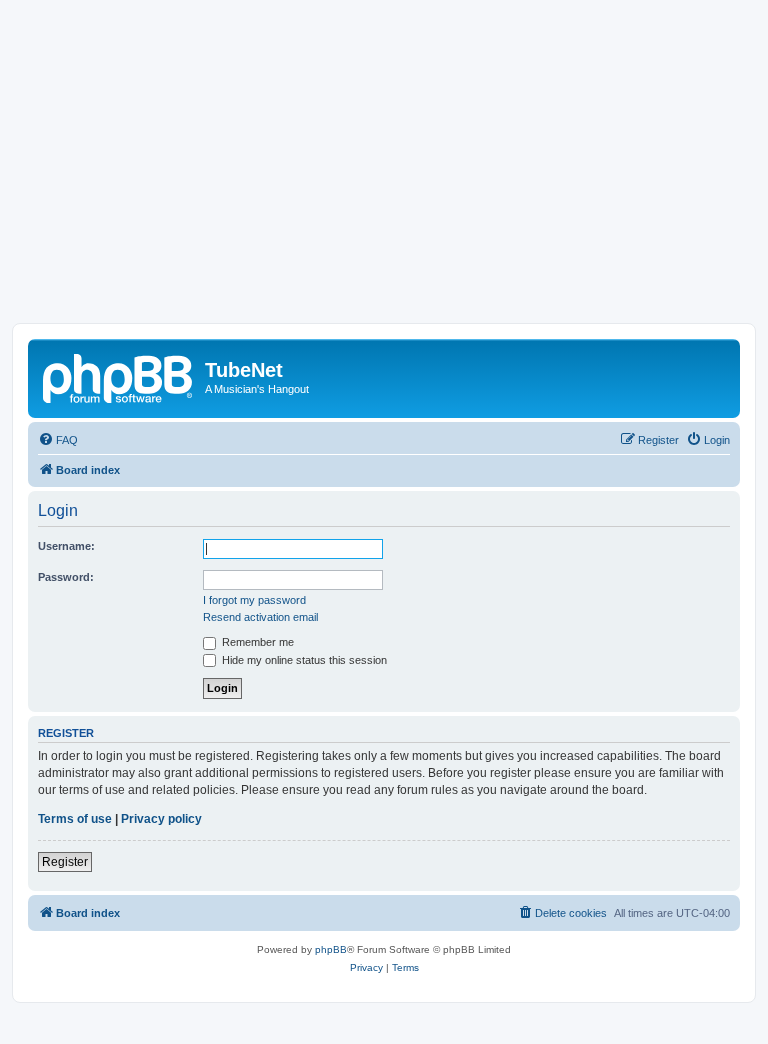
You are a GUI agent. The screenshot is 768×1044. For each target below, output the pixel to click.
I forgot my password (254, 600)
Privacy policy (161, 819)
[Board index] (119, 376)
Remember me (256, 642)
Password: (66, 577)
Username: (66, 546)
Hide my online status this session (303, 660)
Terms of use (75, 819)
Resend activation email (260, 617)
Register (65, 862)
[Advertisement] (384, 173)
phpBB (331, 949)
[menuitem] (58, 440)
